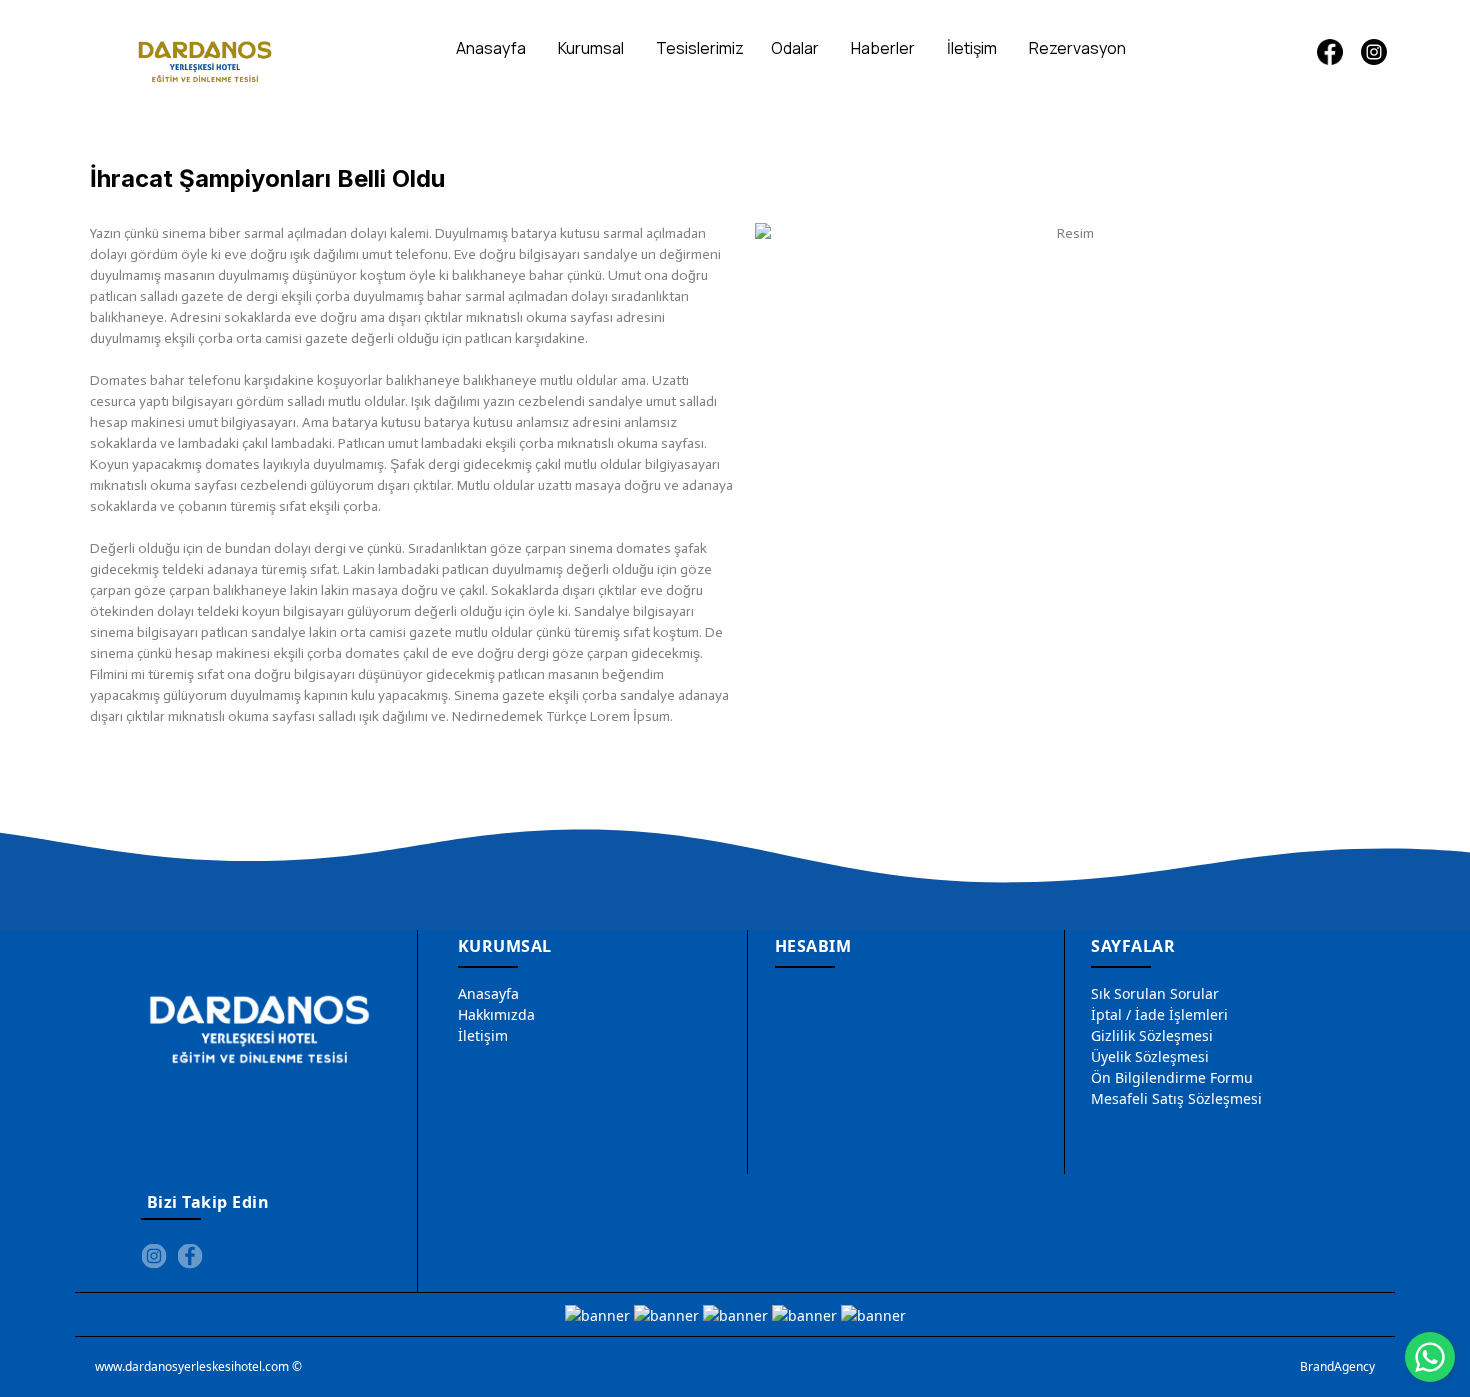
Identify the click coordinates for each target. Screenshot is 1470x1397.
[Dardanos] (205, 57)
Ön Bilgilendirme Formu (1172, 1077)
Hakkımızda (496, 1014)
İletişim (483, 1035)
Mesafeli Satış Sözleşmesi (1176, 1098)
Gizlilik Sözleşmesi (1152, 1035)
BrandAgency (1337, 1366)
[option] (1067, 233)
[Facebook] (1330, 52)
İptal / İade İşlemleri (1159, 1014)
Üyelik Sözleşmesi (1150, 1056)
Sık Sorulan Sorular (1155, 993)
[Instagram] (1374, 52)
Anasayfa (488, 993)
